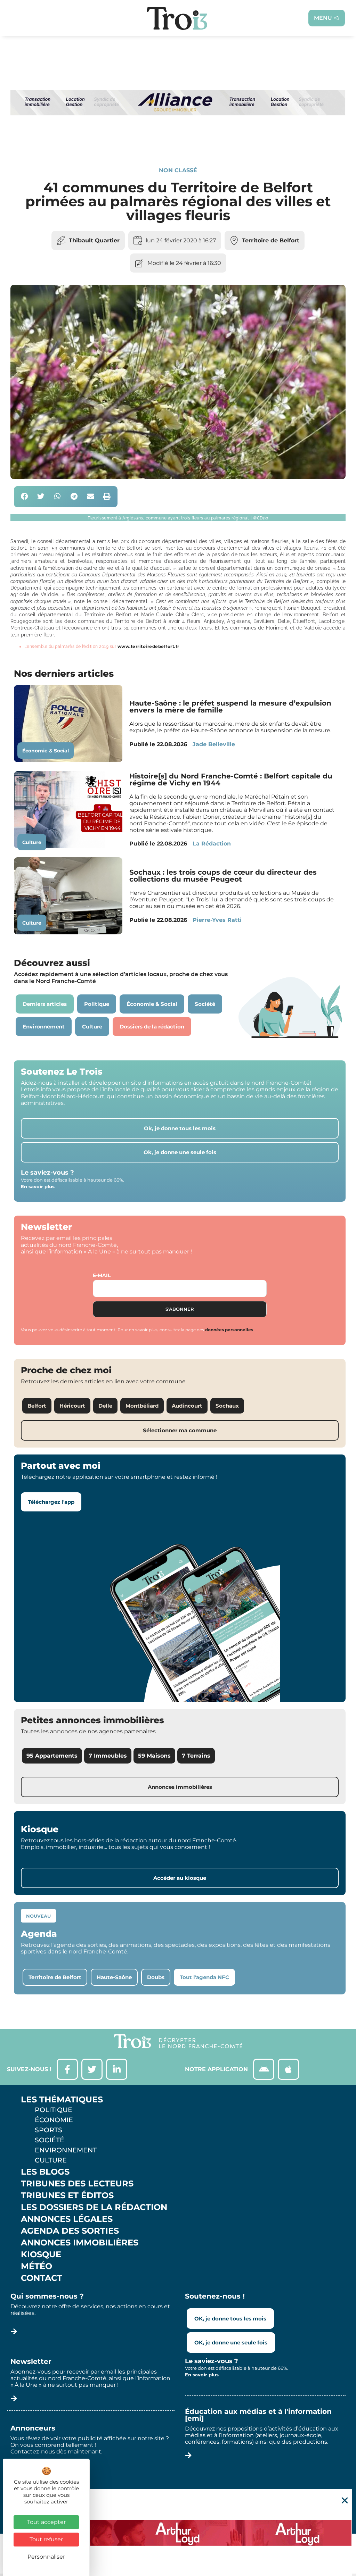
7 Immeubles (108, 1756)
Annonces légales (67, 2219)
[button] (25, 497)
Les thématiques (62, 2100)
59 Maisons (154, 1756)
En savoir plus (38, 1186)
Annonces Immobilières (80, 2243)
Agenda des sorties (70, 2231)
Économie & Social (46, 751)
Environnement (66, 2150)
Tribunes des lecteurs (77, 2184)
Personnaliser (46, 2557)
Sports (48, 2130)
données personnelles (229, 1330)
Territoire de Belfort (271, 240)
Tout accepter (46, 2522)
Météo (37, 2266)
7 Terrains (196, 1756)
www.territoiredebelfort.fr (148, 646)
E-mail (102, 1275)
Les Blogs (45, 2172)
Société (50, 2140)
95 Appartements (52, 1756)
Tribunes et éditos (67, 2195)
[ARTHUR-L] (178, 2533)
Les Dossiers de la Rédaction (94, 2207)
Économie (54, 2120)
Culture (32, 842)
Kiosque (41, 2254)
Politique (54, 2110)
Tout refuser (46, 2539)
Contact (42, 2278)
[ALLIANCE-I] (178, 143)
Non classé (178, 170)
